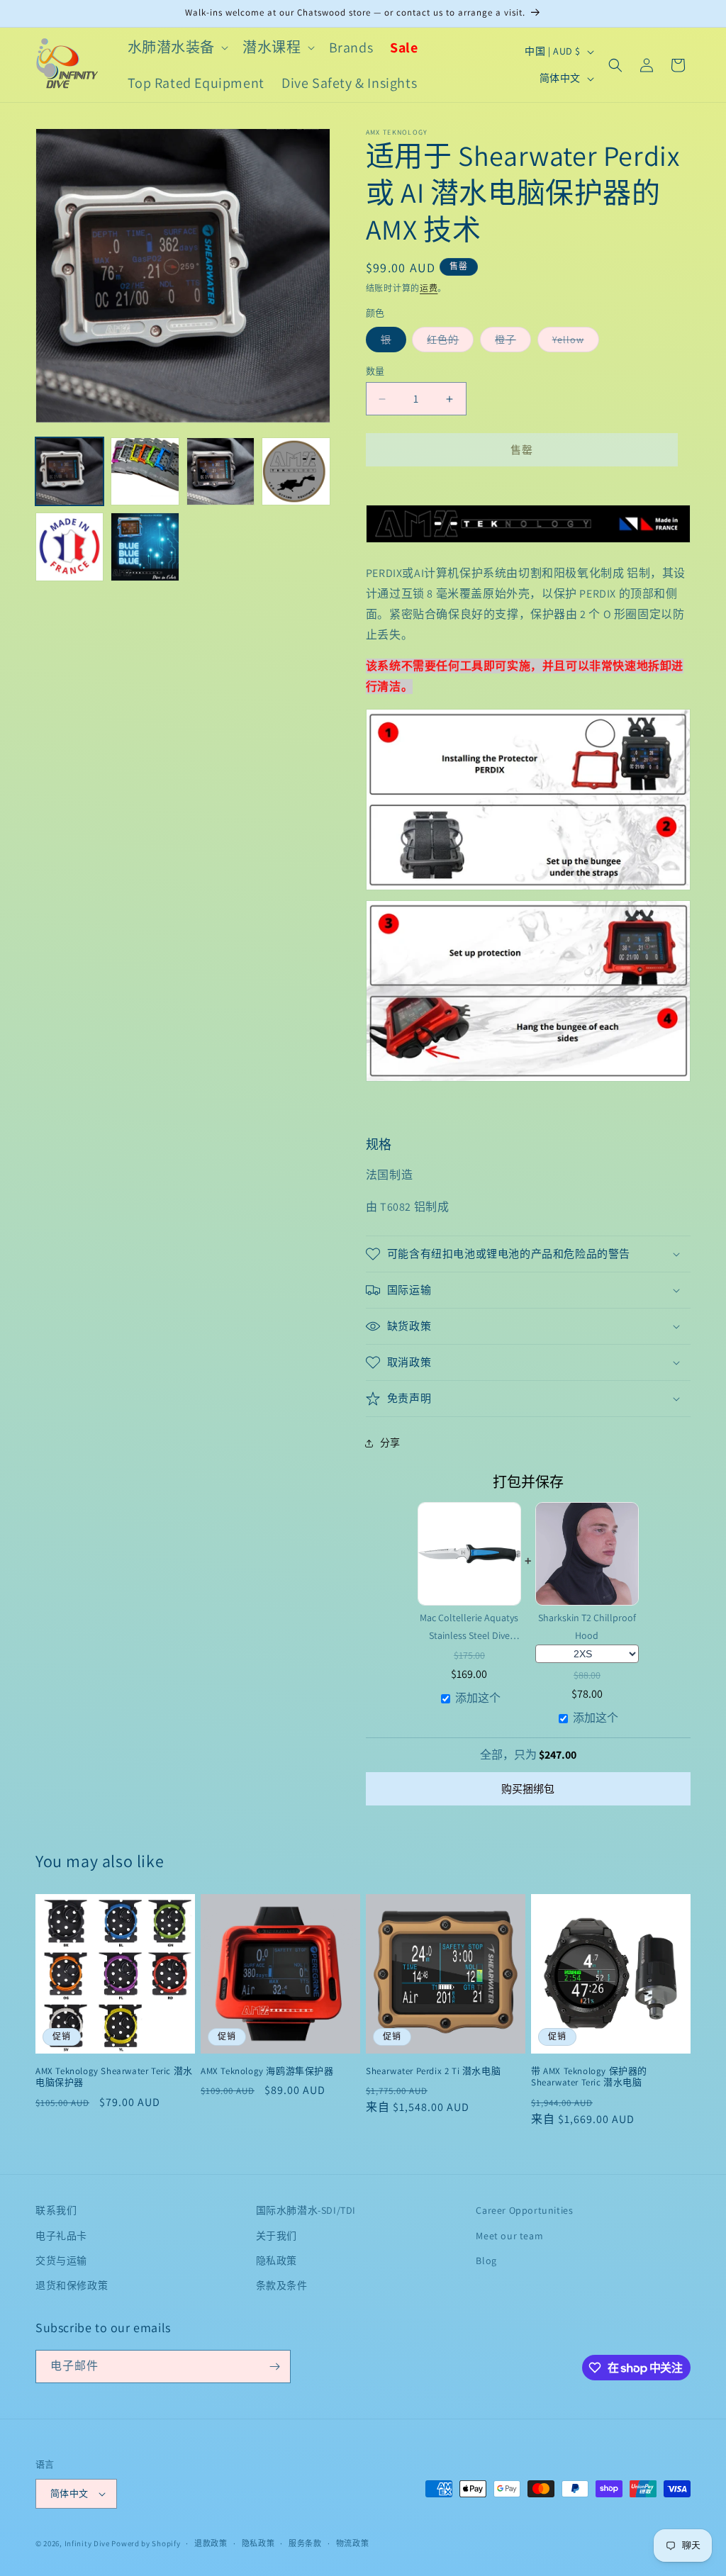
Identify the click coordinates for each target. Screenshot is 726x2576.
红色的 (450, 339)
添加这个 (478, 1698)
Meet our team (509, 2236)
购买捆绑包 (528, 1789)
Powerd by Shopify (146, 2543)
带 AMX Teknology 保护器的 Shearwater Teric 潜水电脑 (589, 2077)
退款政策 (211, 2543)
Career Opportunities (524, 2210)
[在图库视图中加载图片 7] (69, 547)
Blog (486, 2261)
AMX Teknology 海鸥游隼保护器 (267, 2071)
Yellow (576, 339)
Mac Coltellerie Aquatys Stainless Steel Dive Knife (469, 1627)
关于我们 (277, 2236)
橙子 (513, 339)
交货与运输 (61, 2261)
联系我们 (56, 2210)
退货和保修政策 (72, 2285)
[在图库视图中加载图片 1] (69, 471)
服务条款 (305, 2543)
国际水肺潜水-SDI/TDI (306, 2210)
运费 (429, 288)
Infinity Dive (87, 2543)
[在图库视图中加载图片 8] (145, 547)
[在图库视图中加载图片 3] (220, 471)
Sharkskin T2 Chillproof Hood (587, 1626)
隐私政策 (277, 2261)
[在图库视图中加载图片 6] (296, 471)
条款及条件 (282, 2285)
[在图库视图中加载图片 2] (145, 471)
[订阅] (274, 2367)
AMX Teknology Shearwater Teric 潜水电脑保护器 (114, 2077)
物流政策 (353, 2543)
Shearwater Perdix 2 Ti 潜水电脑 (433, 2071)
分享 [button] (390, 1443)
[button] (177, 47)
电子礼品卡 (61, 2236)
